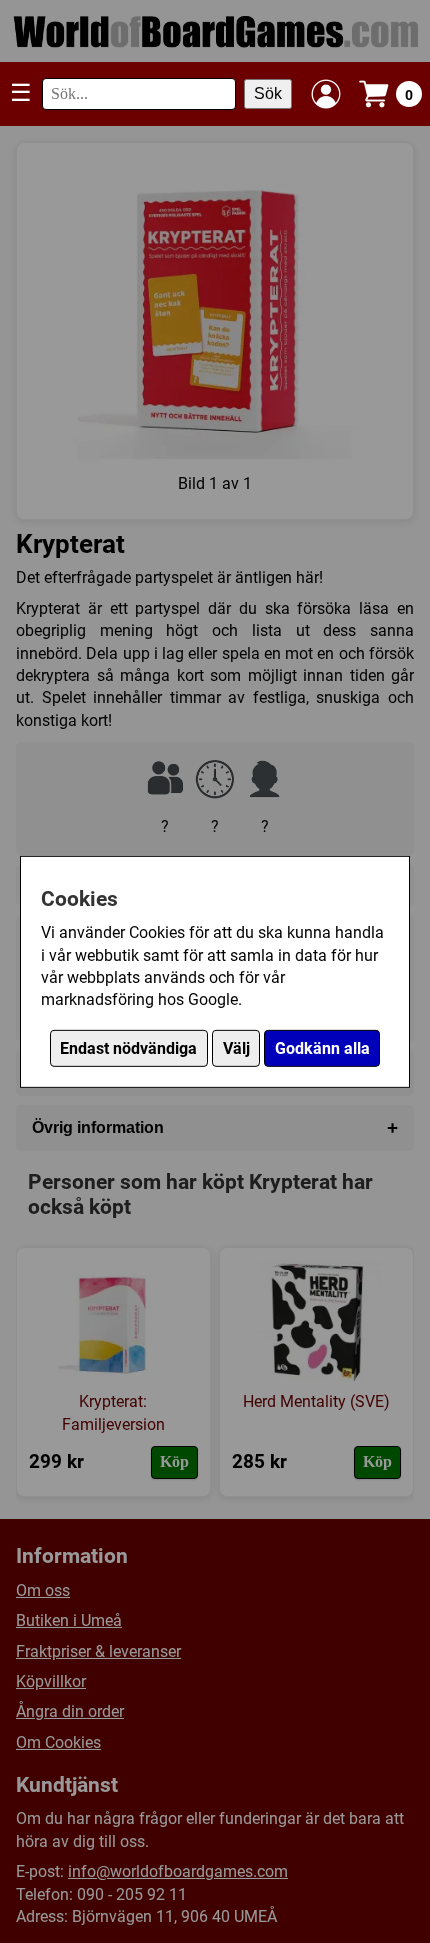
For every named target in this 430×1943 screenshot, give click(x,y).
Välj (236, 1048)
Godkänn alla (322, 1048)
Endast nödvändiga (128, 1048)
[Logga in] (326, 94)
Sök (268, 93)
